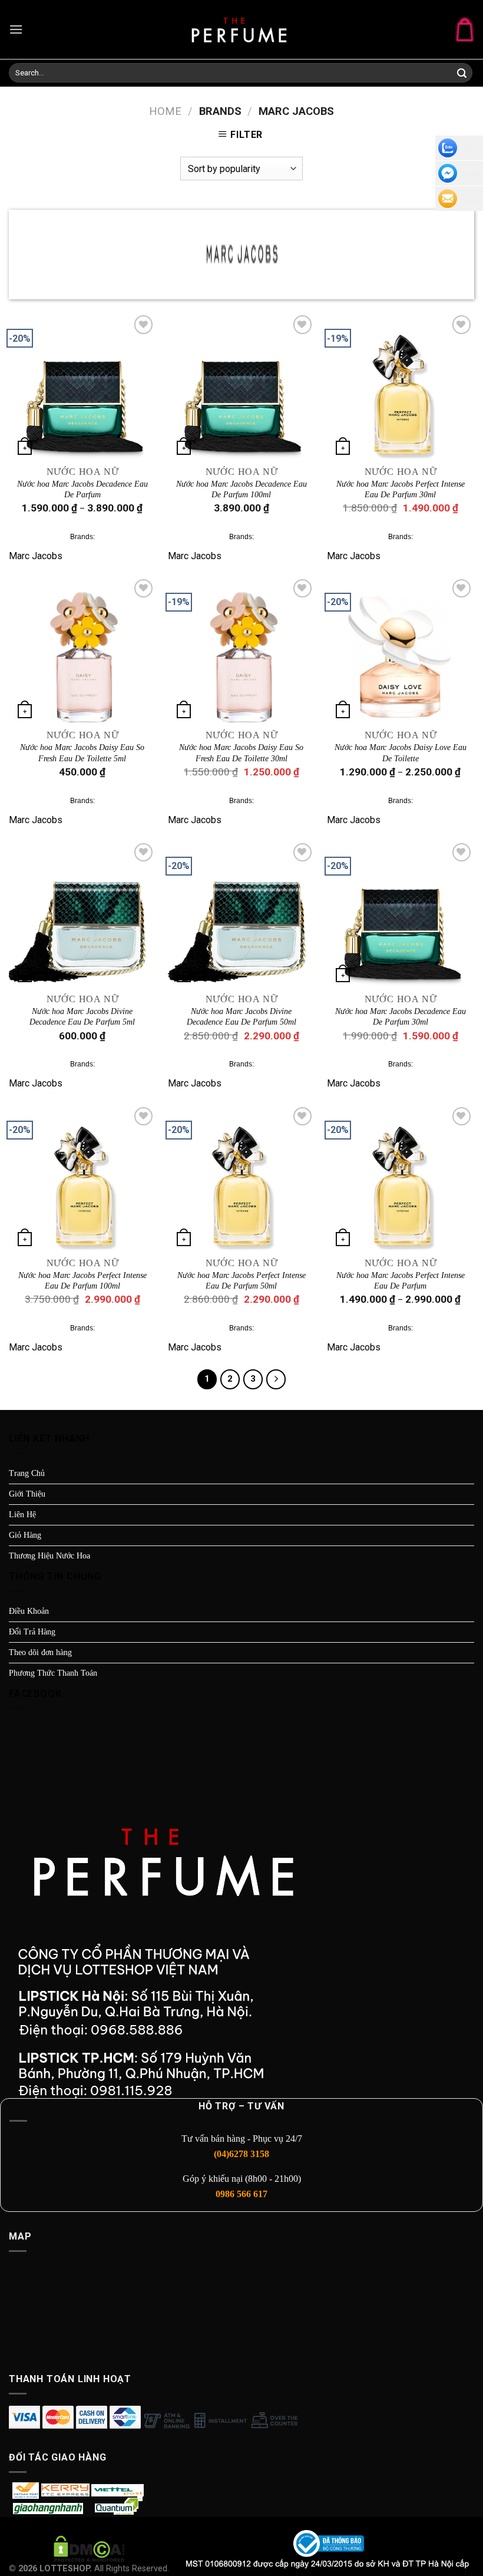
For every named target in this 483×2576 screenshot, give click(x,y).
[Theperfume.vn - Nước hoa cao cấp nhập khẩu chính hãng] (241, 29)
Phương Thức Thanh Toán (53, 1673)
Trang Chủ (27, 1473)
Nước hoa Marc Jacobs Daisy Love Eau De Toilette (401, 753)
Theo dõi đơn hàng (40, 1652)
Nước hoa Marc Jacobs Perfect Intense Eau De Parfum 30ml (401, 489)
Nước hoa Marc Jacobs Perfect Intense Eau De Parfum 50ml (241, 1281)
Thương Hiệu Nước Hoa (49, 1556)
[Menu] (16, 29)
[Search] (462, 74)
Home (165, 111)
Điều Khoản (29, 1611)
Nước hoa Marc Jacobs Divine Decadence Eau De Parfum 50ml (241, 1017)
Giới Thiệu (27, 1494)
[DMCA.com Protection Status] (89, 2549)
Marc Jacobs (36, 556)
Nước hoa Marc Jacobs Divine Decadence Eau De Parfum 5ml (82, 1017)
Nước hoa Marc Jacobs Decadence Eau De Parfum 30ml (401, 1017)
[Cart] (465, 29)
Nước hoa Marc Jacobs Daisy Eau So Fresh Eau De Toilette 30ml (241, 753)
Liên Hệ (22, 1515)
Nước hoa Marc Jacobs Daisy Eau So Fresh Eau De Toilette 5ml (82, 753)
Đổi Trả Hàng (32, 1632)
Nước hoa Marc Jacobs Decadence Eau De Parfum (82, 489)
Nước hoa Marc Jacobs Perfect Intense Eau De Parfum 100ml (82, 1281)
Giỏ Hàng (25, 1535)
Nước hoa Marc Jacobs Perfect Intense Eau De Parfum (401, 1281)
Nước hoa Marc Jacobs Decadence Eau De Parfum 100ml (241, 489)
